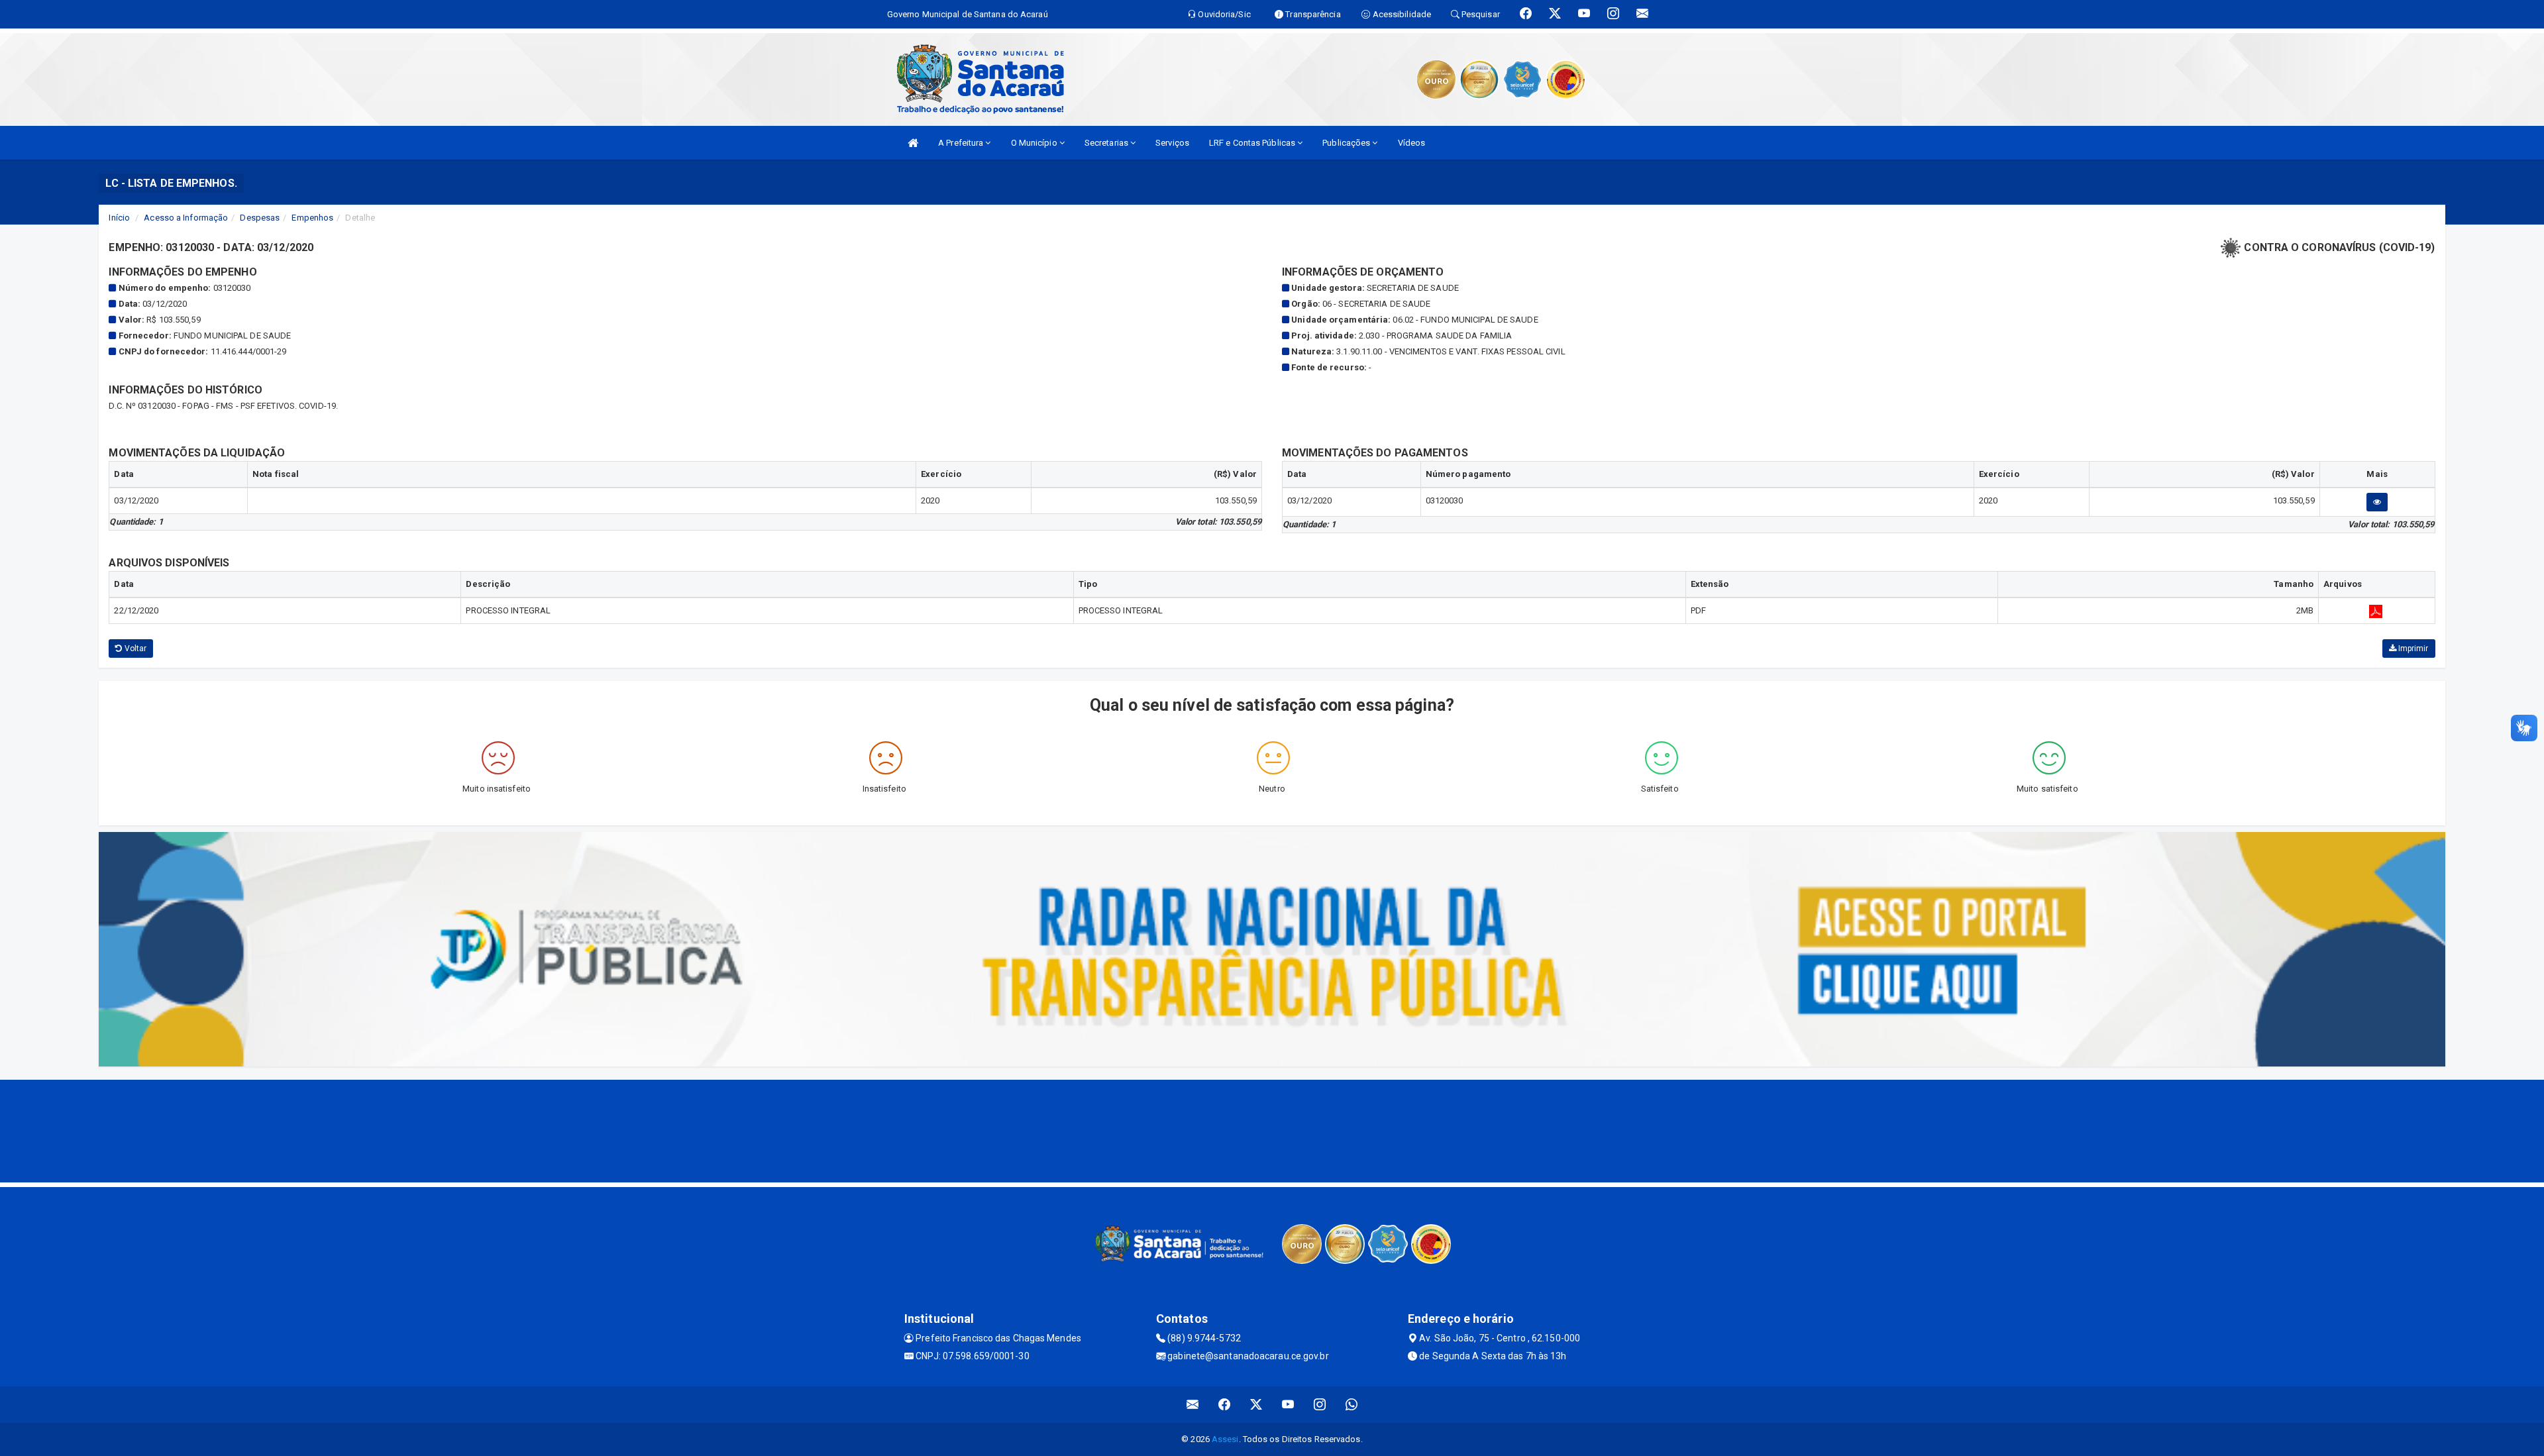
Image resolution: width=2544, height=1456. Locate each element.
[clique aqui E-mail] (1193, 1405)
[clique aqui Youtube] (1288, 1405)
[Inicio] (913, 143)
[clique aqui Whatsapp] (1352, 1405)
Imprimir (2412, 649)
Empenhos (312, 218)
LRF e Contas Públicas (1253, 143)
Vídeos (1412, 143)
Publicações (1347, 143)
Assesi (1225, 1439)
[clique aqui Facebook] (1225, 1405)
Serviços (1172, 143)
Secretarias (1107, 143)
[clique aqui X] (1256, 1405)
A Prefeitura (962, 143)
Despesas (260, 218)
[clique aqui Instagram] (1320, 1405)
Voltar (135, 649)
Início (119, 218)
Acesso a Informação (186, 218)
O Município (1035, 143)
